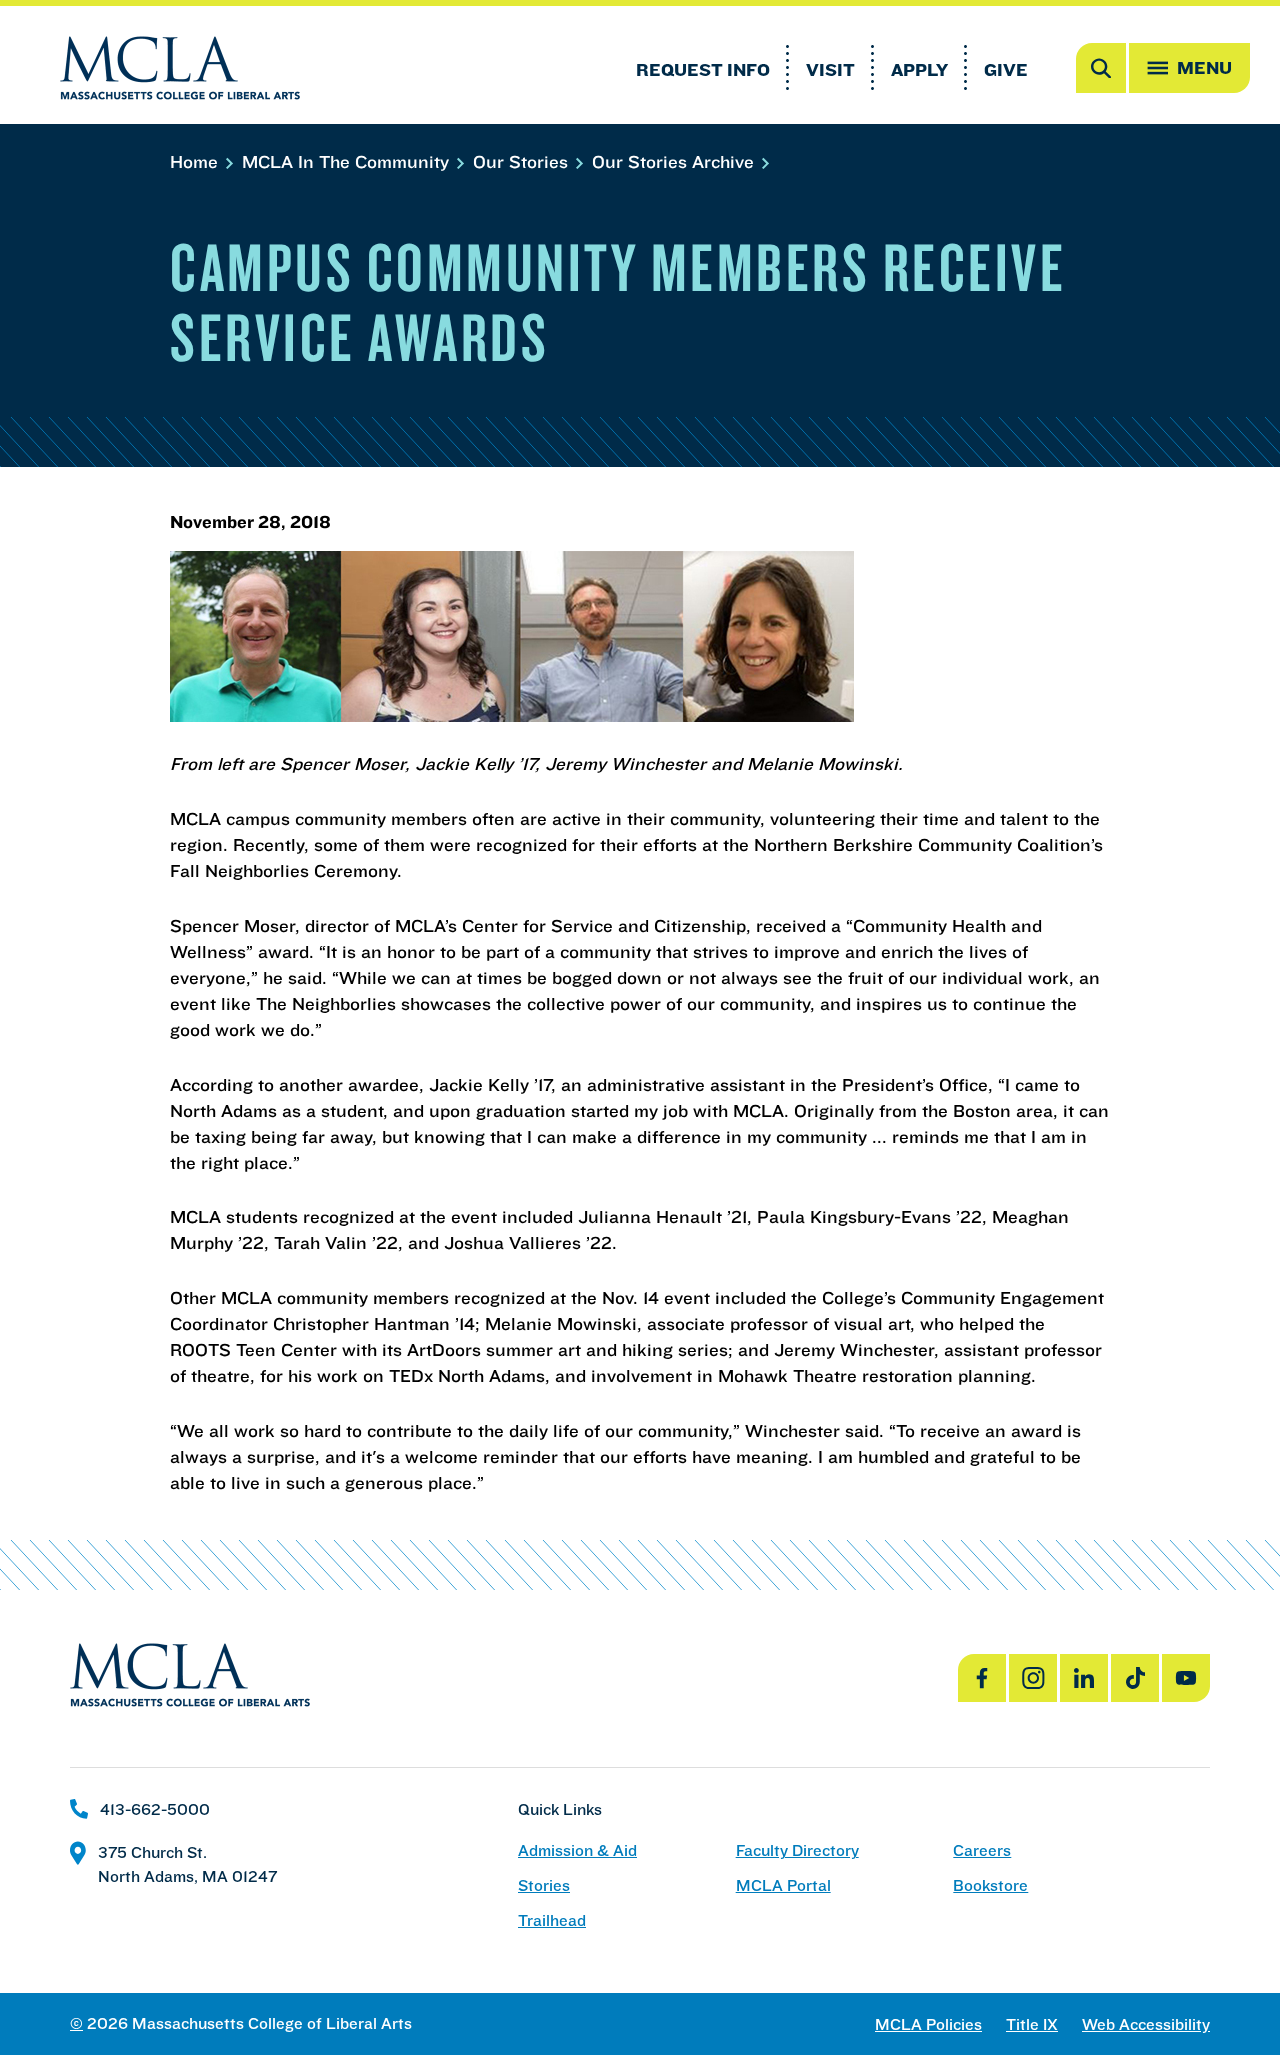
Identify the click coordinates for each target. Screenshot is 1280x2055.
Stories (544, 1885)
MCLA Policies (928, 2024)
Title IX (1032, 2024)
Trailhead (552, 1920)
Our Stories (523, 161)
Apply (919, 69)
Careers (982, 1850)
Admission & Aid (577, 1850)
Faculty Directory (797, 1850)
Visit (830, 69)
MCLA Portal (783, 1885)
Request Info (703, 69)
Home (196, 161)
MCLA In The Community (348, 161)
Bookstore (990, 1885)
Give (1006, 69)
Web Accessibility (1146, 2024)
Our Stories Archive (675, 161)
